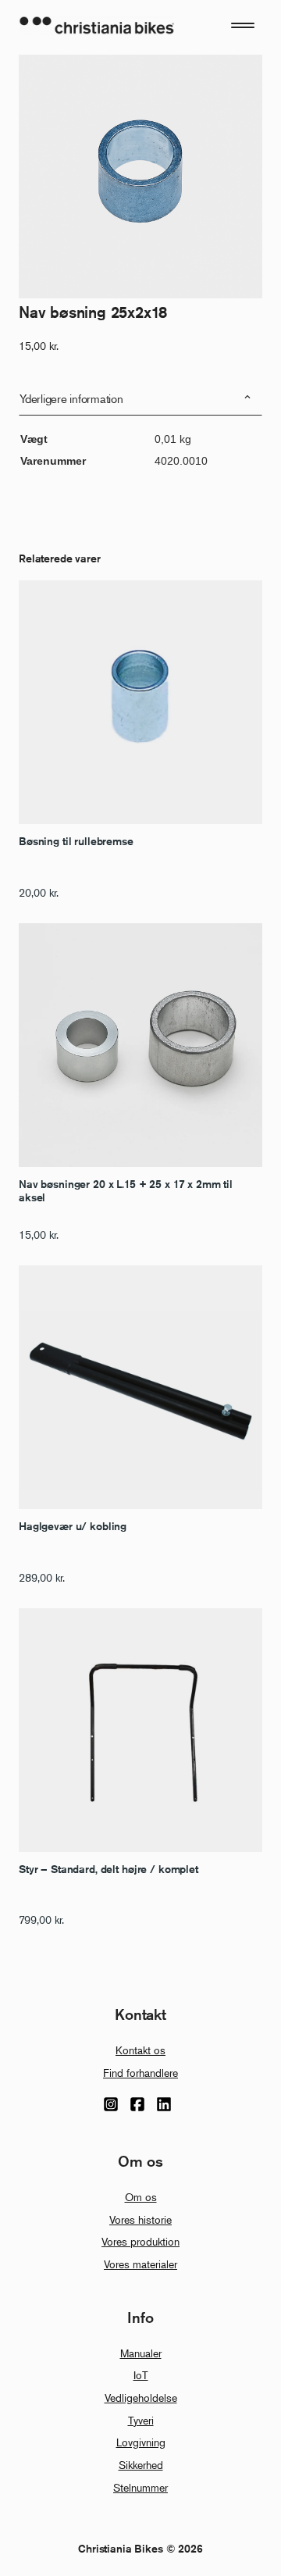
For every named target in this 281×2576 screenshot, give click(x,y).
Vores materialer (140, 2264)
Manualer (141, 2353)
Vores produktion (140, 2241)
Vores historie (140, 2219)
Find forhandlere (140, 2073)
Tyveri (141, 2420)
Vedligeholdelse (141, 2398)
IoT (141, 2375)
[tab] (140, 399)
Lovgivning (141, 2442)
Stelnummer (140, 2487)
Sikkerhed (141, 2465)
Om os (141, 2197)
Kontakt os (140, 2050)
